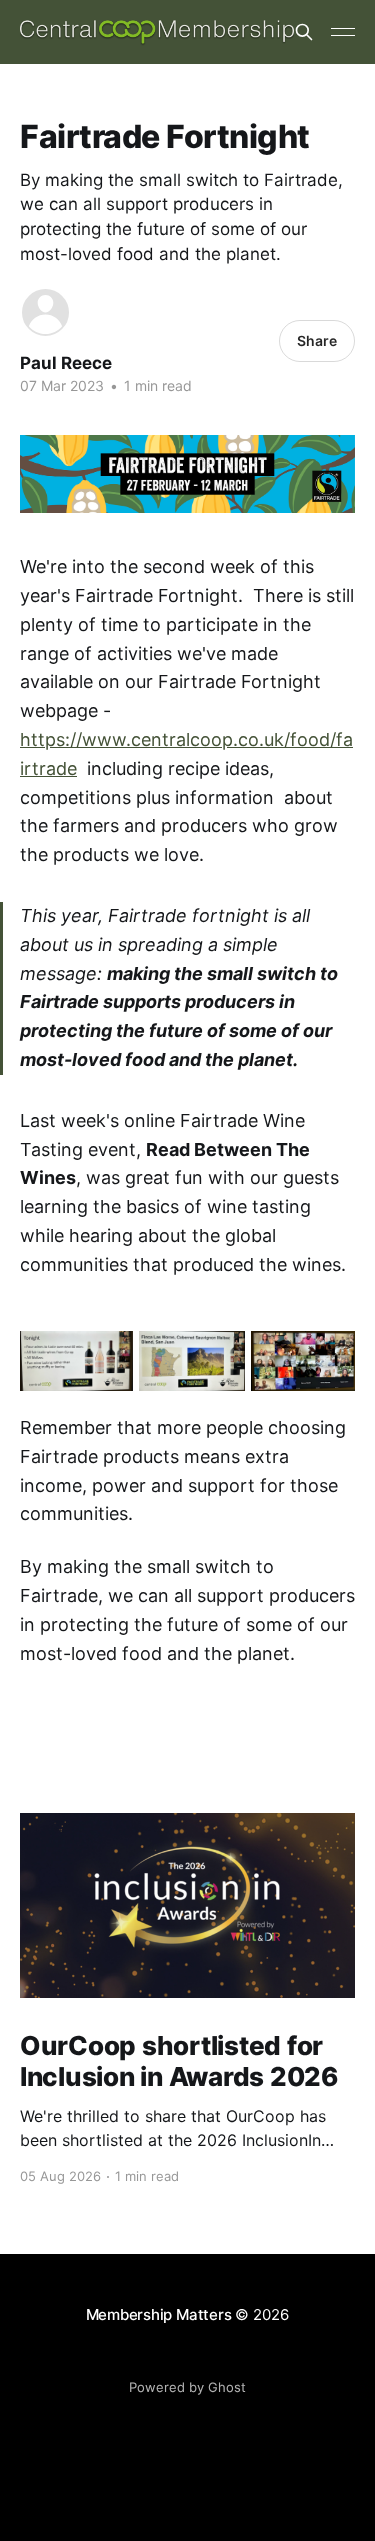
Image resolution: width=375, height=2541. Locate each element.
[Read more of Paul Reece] (45, 312)
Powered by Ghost (187, 2387)
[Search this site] (304, 32)
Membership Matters (159, 2314)
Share (317, 340)
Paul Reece (66, 363)
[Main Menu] (343, 32)
